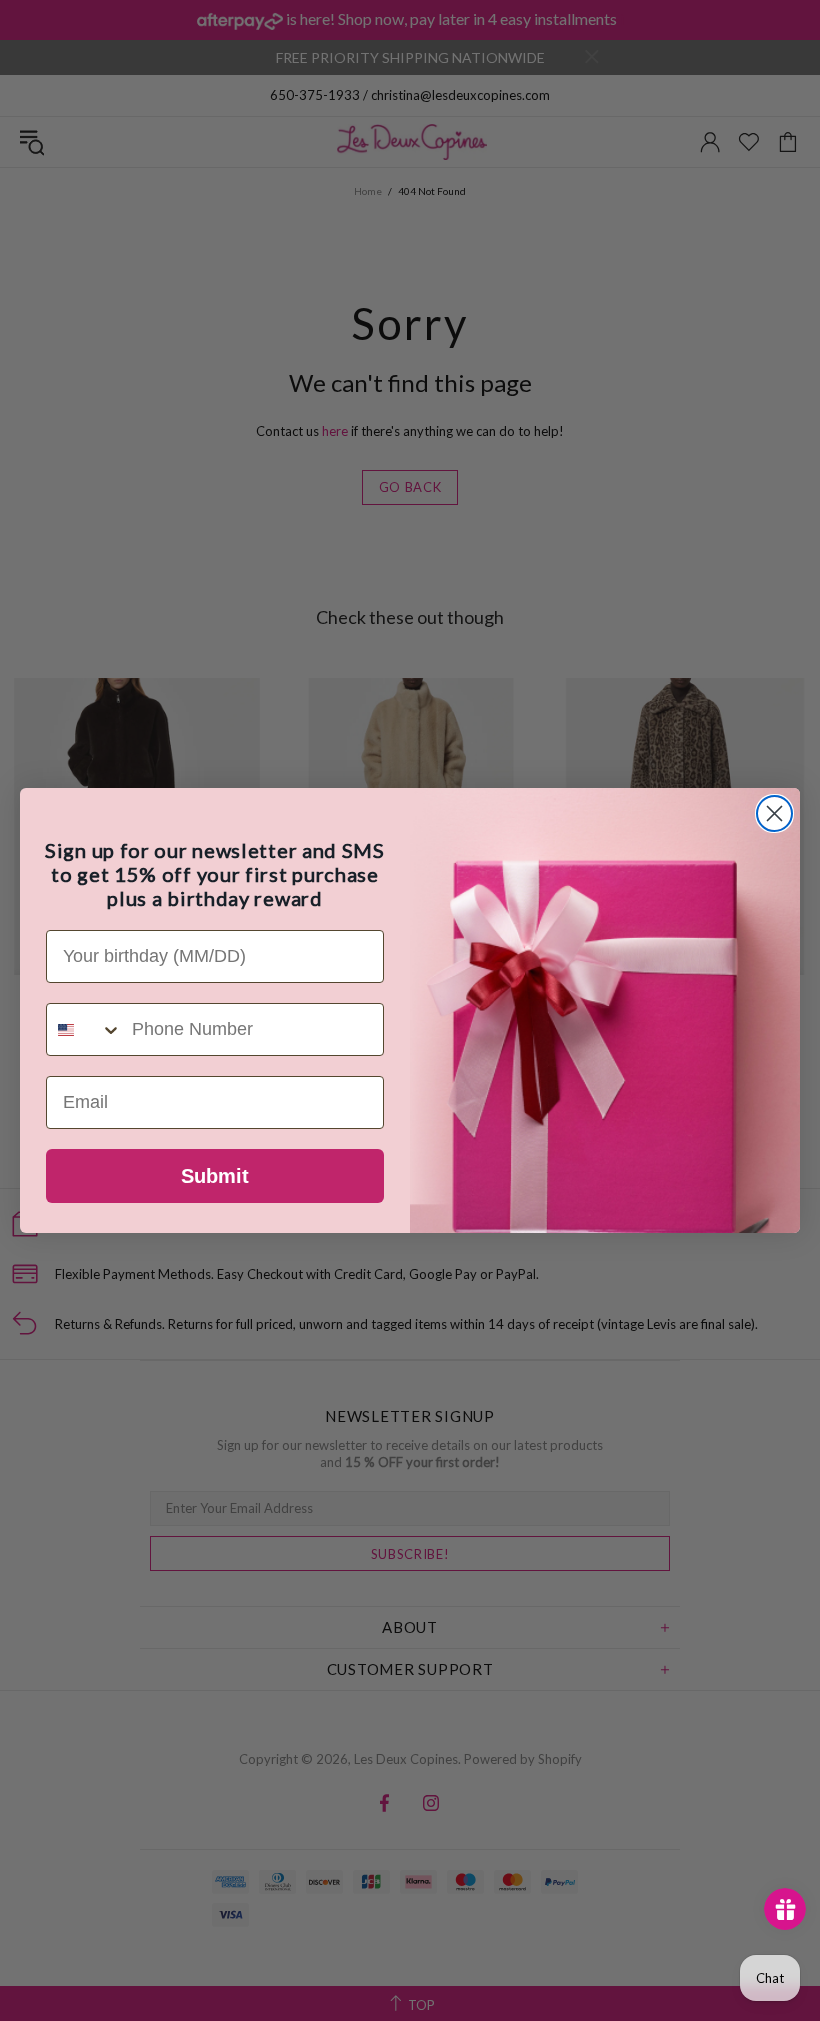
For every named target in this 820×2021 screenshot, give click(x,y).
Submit (215, 1176)
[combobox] (84, 1029)
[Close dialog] (774, 813)
